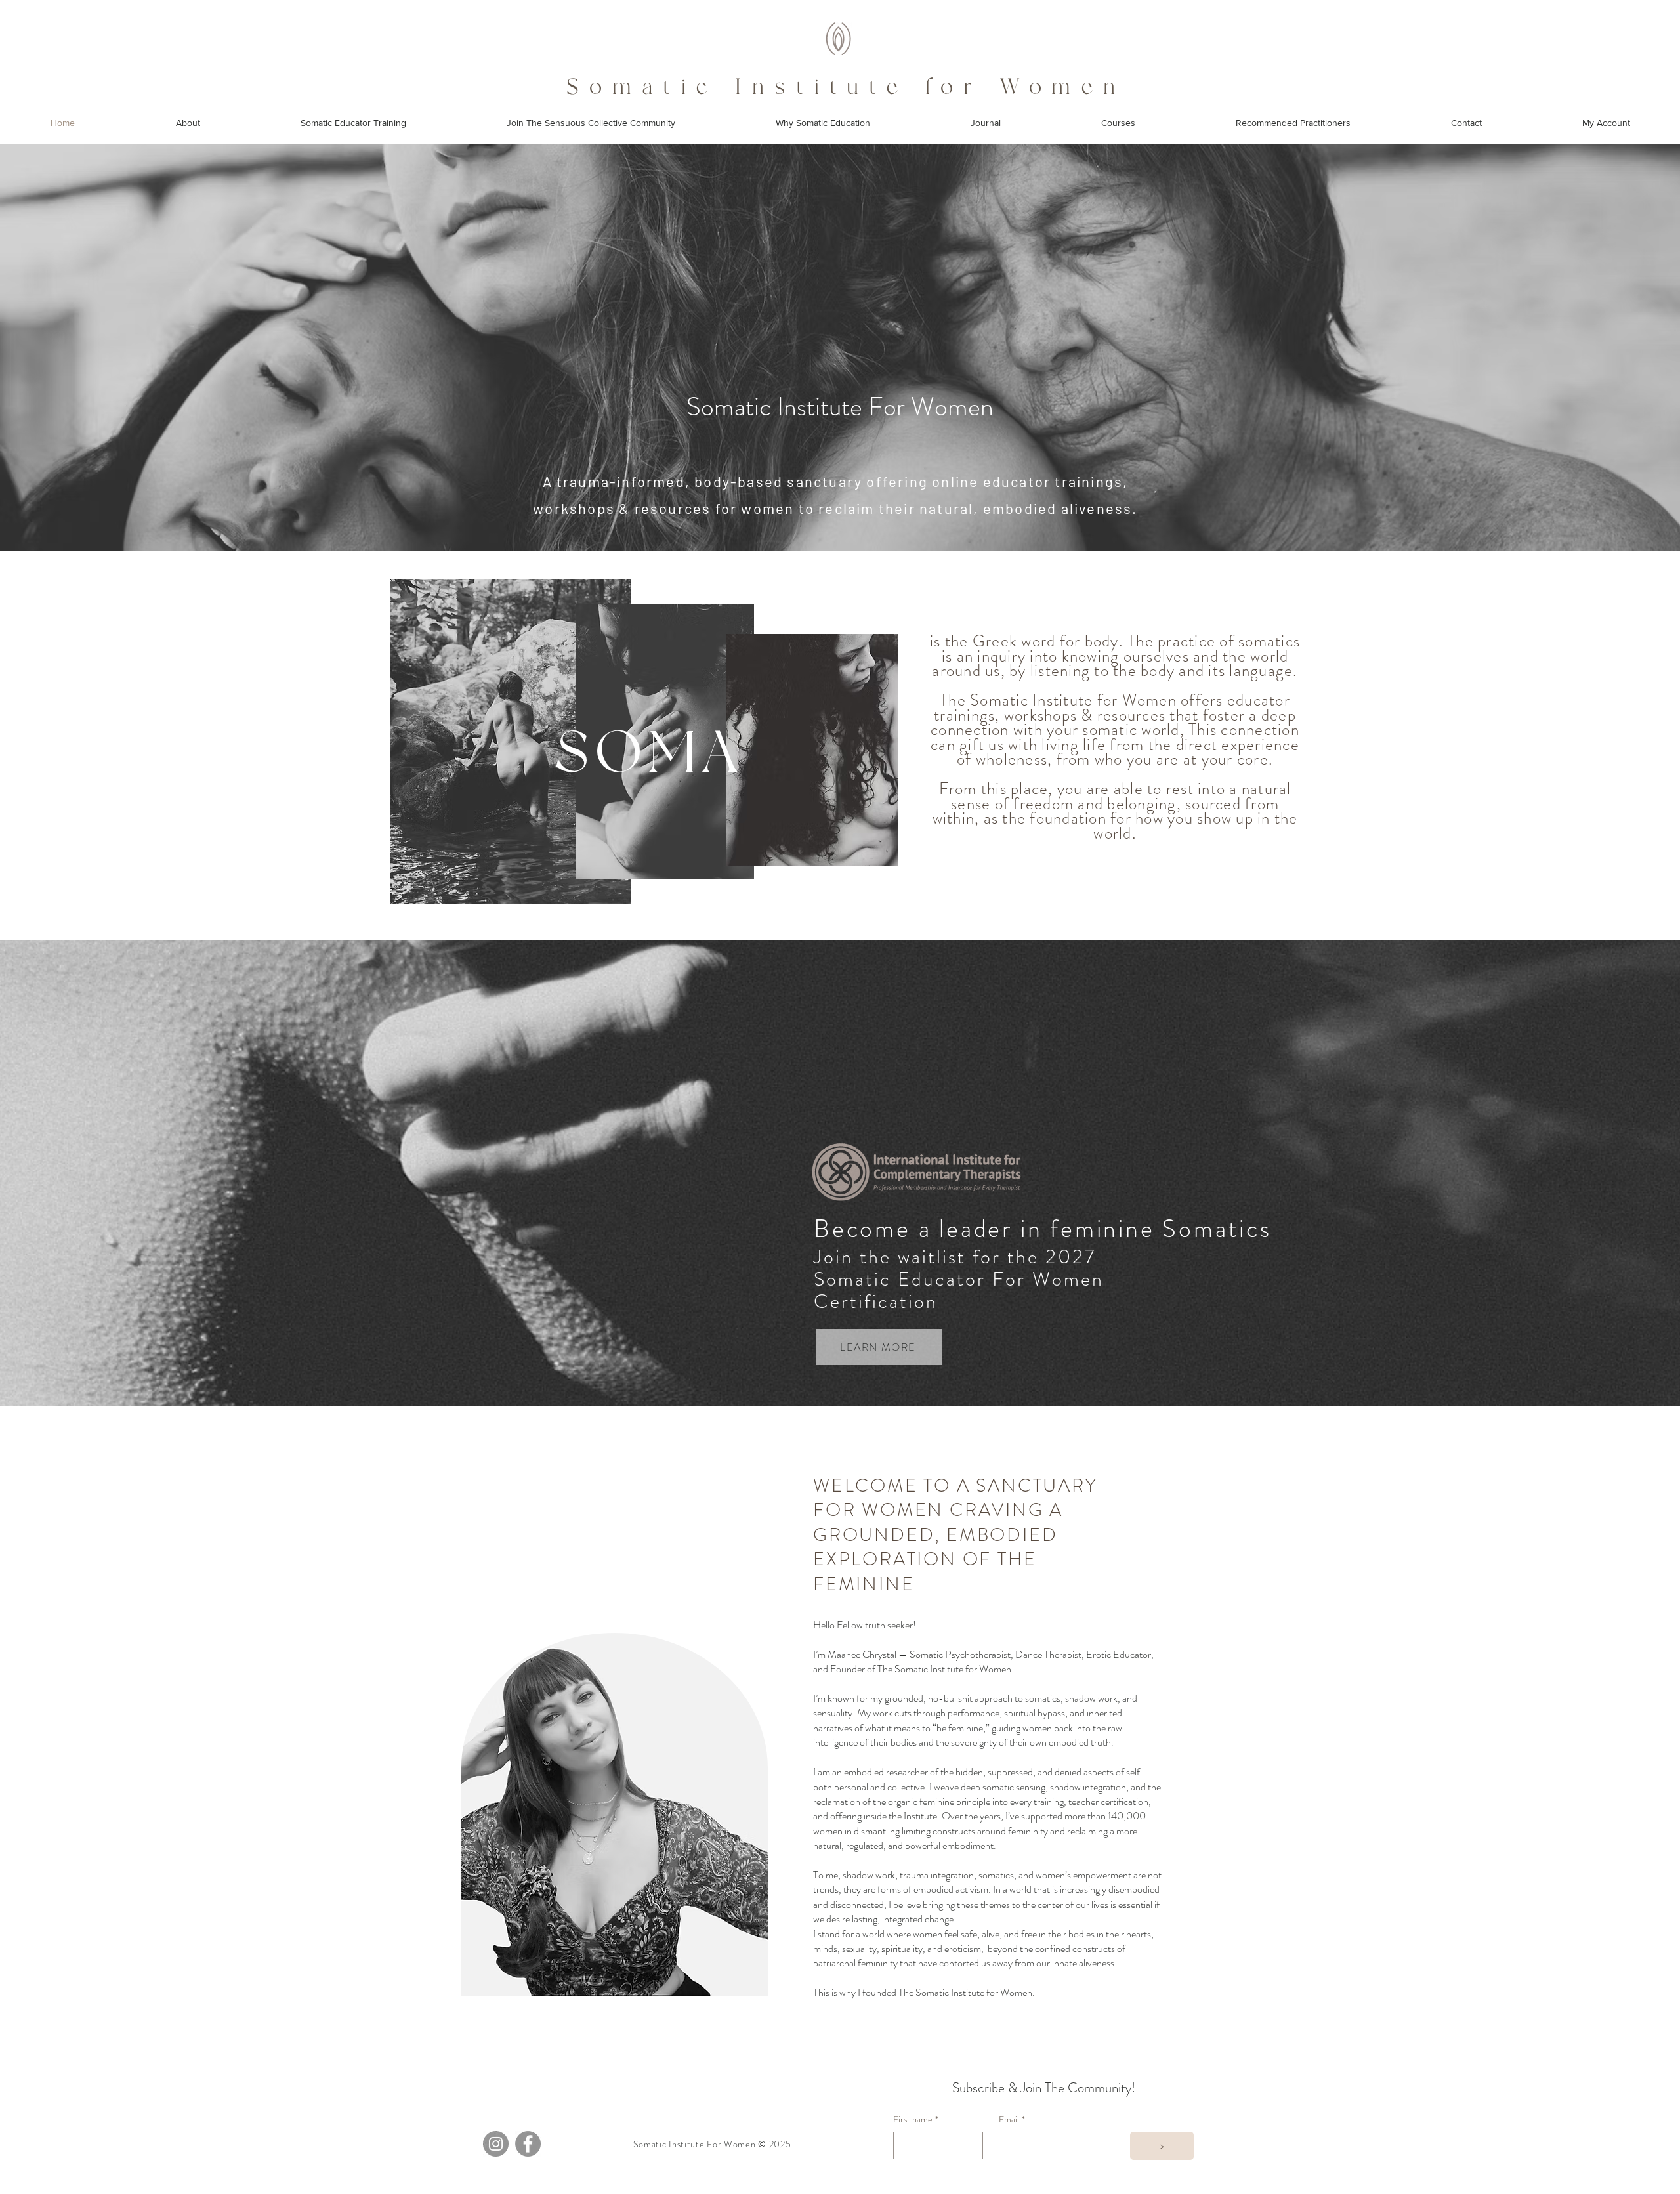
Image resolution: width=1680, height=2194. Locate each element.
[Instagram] (496, 2144)
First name (916, 2120)
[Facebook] (528, 2144)
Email (1012, 2120)
